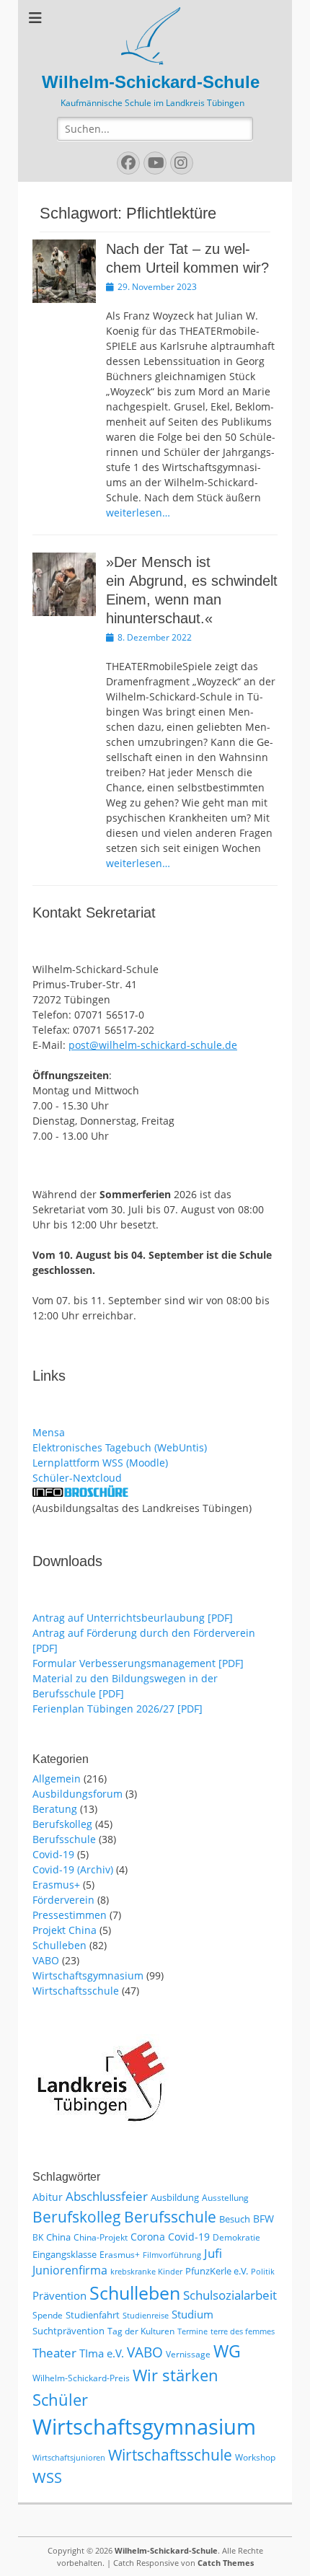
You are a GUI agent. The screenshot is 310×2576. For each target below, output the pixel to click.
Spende (48, 2315)
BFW (263, 2219)
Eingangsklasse (65, 2254)
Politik (263, 2272)
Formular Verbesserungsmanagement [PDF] (138, 1663)
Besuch (235, 2219)
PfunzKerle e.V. (217, 2271)
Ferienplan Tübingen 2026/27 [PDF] (118, 1709)
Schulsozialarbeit (230, 2295)
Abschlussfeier (107, 2196)
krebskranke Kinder (146, 2272)
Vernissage (188, 2354)
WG (227, 2351)
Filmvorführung (172, 2255)
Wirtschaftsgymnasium (88, 1975)
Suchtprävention (68, 2331)
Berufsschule (64, 1839)
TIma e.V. (102, 2353)
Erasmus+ (56, 1885)
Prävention (59, 2295)
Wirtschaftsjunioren (69, 2458)
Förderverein (63, 1900)
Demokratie (236, 2237)
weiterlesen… (138, 513)
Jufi (213, 2253)
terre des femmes (243, 2331)
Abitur (48, 2197)
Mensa (49, 1432)
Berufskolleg (62, 1824)
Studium (192, 2314)
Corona (148, 2237)
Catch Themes (226, 2563)
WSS (47, 2477)
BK (38, 2237)
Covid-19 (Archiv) (73, 1869)
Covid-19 (53, 1854)
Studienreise (146, 2316)
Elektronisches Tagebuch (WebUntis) (120, 1447)
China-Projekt (101, 2237)
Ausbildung (175, 2197)
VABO (46, 1960)
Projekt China (65, 1930)
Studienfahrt (93, 2315)
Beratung (55, 1809)
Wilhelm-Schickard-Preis (81, 2378)
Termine (192, 2331)
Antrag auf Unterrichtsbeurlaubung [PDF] (133, 1618)
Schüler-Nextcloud (77, 1478)
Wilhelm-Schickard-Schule (151, 82)
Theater (54, 2353)
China (58, 2237)
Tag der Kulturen (141, 2331)
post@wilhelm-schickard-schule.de (153, 1045)
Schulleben (59, 1945)
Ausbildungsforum (77, 1794)
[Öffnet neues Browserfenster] (80, 1493)
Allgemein (57, 1779)
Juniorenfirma (70, 2270)
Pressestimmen (70, 1915)
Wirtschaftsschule (76, 1991)
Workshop (255, 2457)
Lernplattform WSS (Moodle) (100, 1463)
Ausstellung (225, 2198)
